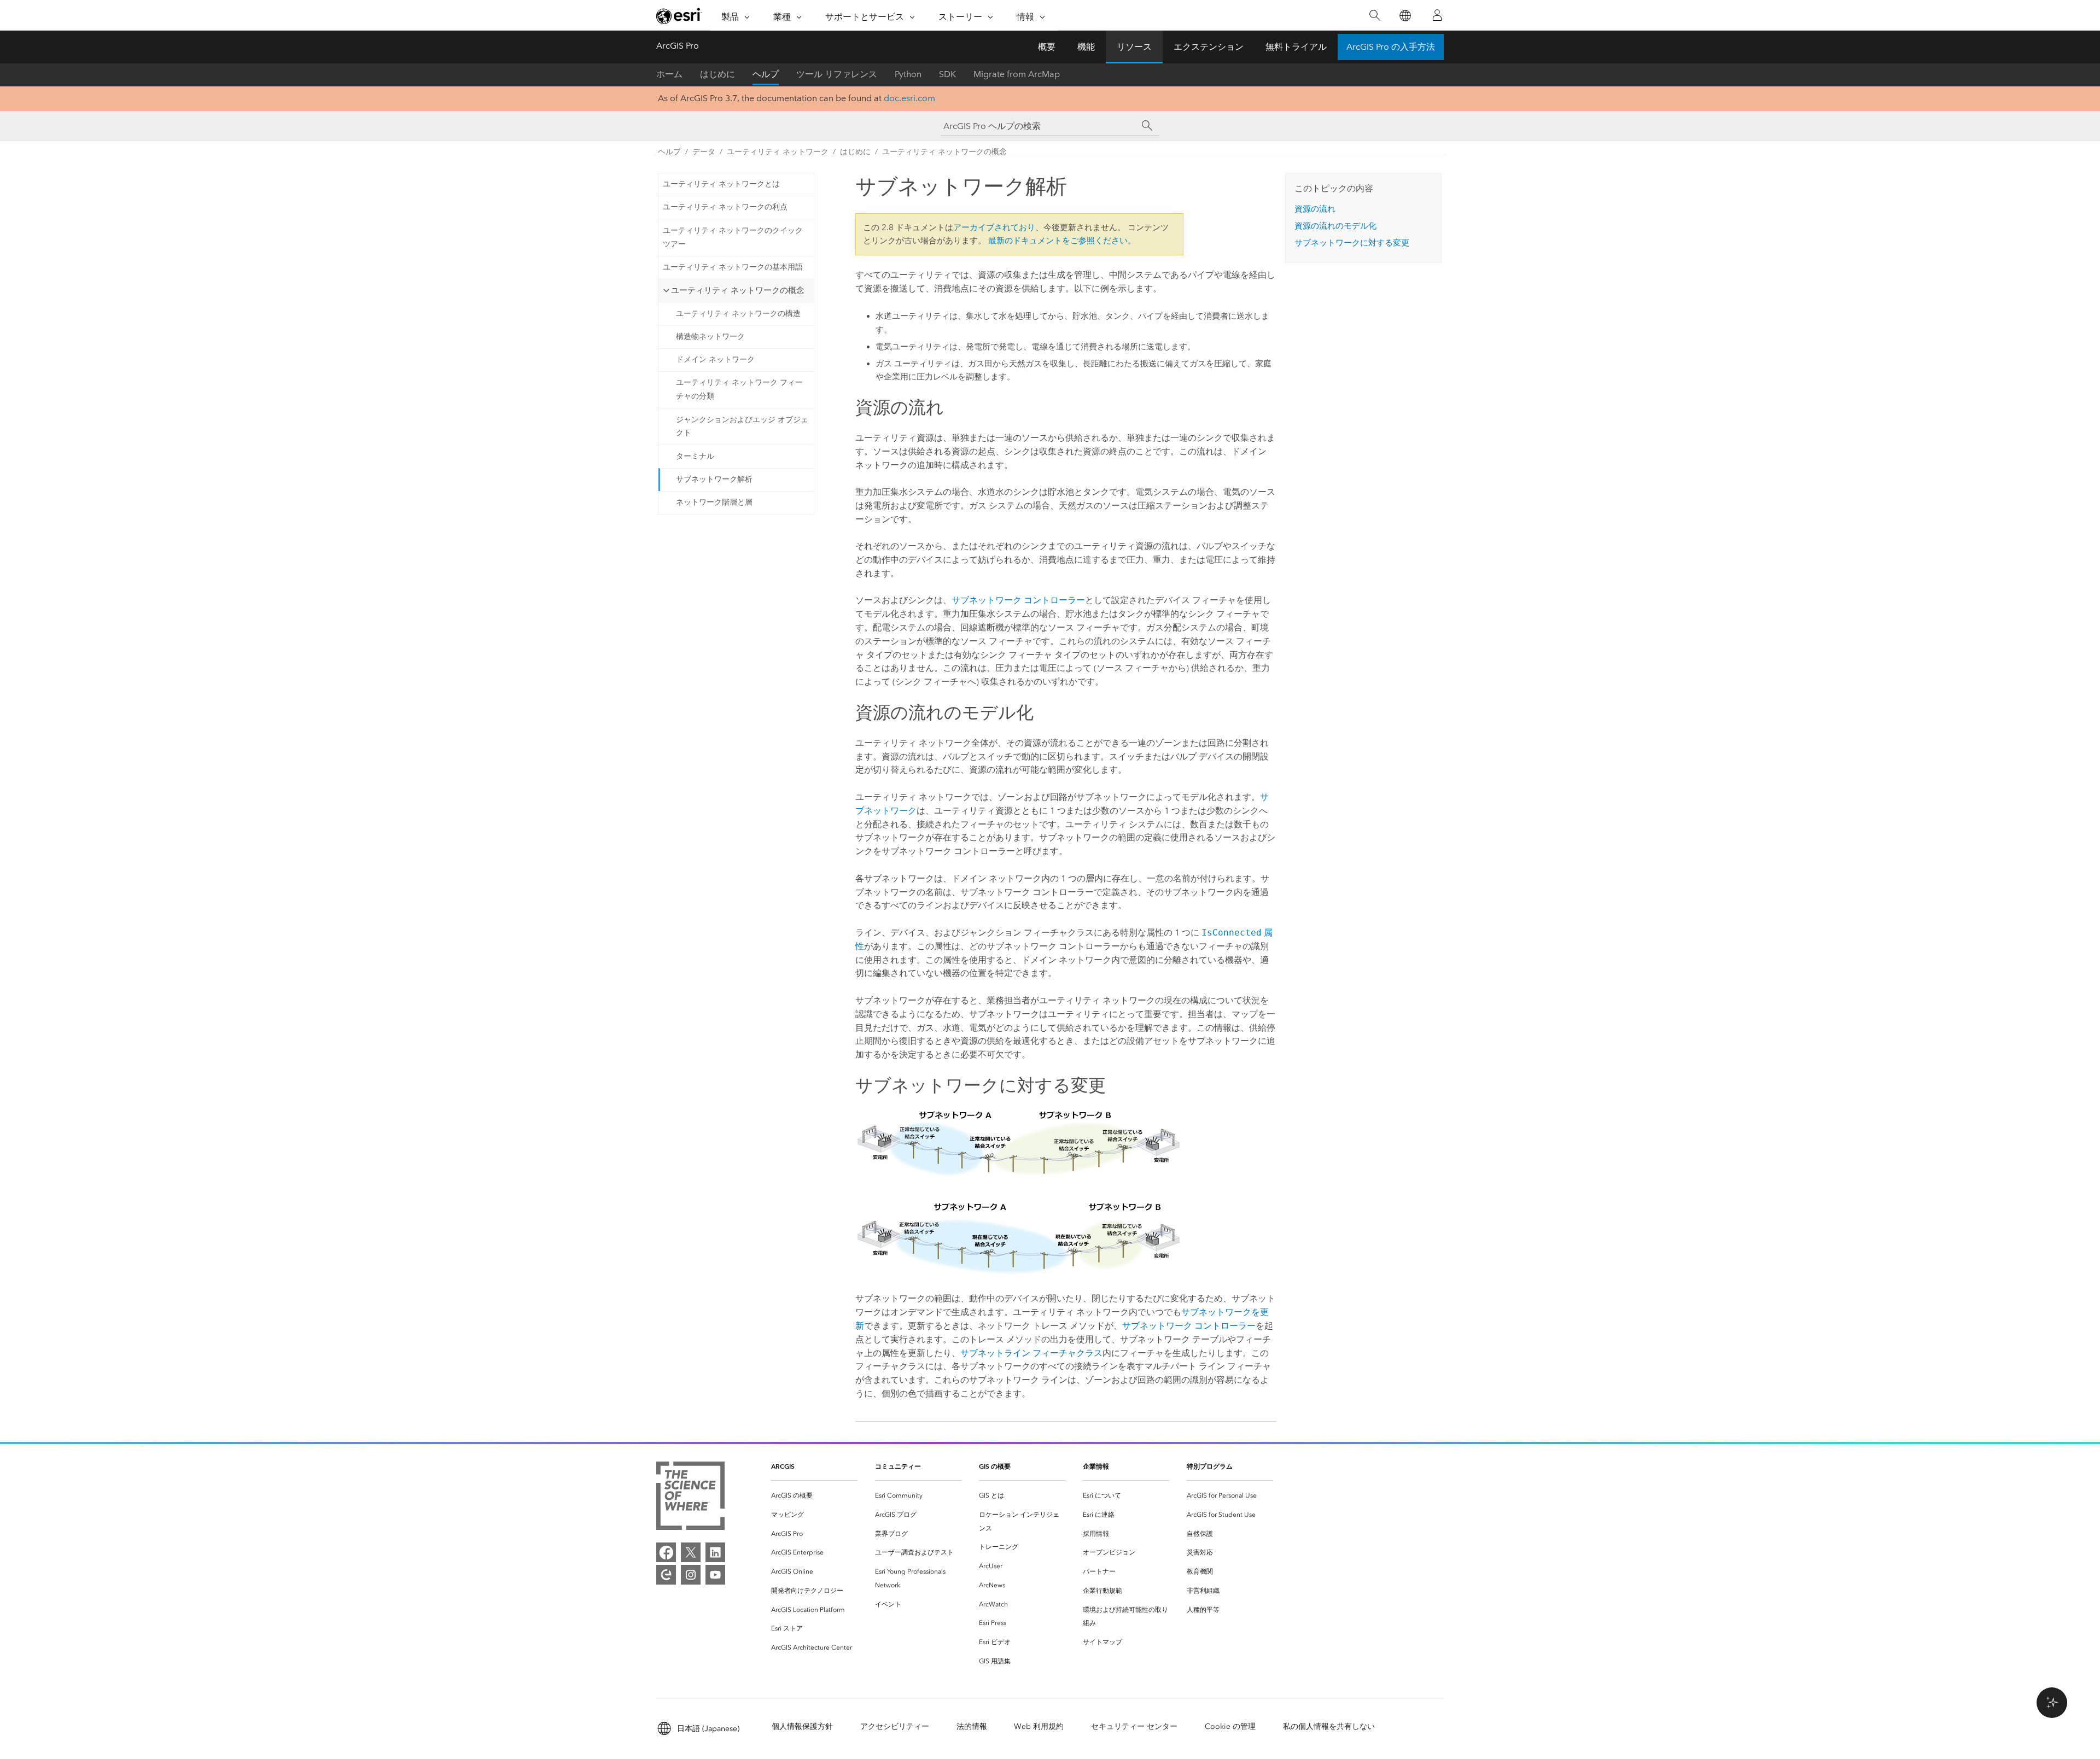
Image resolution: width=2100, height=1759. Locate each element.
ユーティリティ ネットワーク (778, 152)
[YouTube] (715, 1575)
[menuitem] (814, 1496)
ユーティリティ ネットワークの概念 (944, 152)
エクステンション (1209, 47)
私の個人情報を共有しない (1329, 1726)
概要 (1047, 47)
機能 (1086, 47)
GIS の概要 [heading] (995, 1466)
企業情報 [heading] (1096, 1466)
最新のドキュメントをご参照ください (1058, 241)
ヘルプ (766, 74)
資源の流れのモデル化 (1335, 226)
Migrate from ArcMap (1017, 74)
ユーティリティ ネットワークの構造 (738, 314)
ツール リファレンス (837, 74)
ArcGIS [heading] (783, 1466)
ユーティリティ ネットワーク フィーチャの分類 (739, 389)
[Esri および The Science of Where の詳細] (690, 1498)
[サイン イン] (1437, 15)
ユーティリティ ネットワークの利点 (725, 207)
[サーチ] (1147, 126)
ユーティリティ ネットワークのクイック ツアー (733, 237)
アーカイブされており (994, 227)
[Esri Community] (666, 1575)
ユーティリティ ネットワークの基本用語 (733, 267)
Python (908, 74)
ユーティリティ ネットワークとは (721, 184)
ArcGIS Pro (678, 46)
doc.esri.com (909, 98)
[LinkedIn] (715, 1552)
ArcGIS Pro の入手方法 (1391, 47)
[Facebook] (666, 1552)
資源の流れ (1315, 209)
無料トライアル (1296, 47)
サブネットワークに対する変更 (1352, 243)
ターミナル (695, 456)
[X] (691, 1552)
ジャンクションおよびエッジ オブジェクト (742, 426)
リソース (1134, 47)
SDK (947, 74)
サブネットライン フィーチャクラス (1031, 1353)
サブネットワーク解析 (714, 479)
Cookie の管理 (1230, 1726)
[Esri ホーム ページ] (679, 16)
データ (704, 152)
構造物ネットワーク (710, 337)
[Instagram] (691, 1575)
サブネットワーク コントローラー (1018, 600)
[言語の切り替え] (1405, 16)
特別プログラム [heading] (1210, 1466)
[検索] (1375, 16)
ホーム (669, 74)
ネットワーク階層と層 (714, 502)
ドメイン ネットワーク (715, 360)
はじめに (717, 74)
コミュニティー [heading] (898, 1466)
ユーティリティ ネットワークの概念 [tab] (738, 290)
